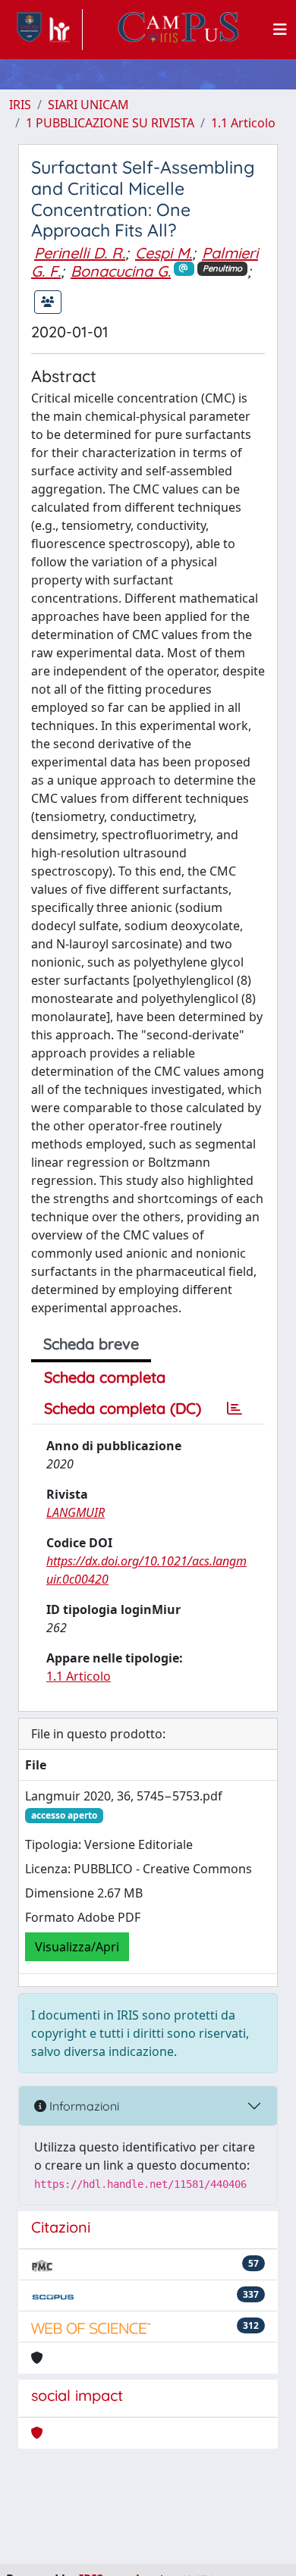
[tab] (235, 1409)
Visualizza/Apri (77, 1947)
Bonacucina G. (121, 271)
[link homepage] (46, 30)
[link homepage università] (178, 30)
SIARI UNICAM (88, 105)
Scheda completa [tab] (105, 1377)
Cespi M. (164, 253)
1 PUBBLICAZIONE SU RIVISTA (110, 123)
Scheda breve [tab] (91, 1344)
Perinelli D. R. (80, 253)
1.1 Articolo (243, 123)
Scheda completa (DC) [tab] (123, 1408)
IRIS (20, 105)
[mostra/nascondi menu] (280, 30)
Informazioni (83, 2106)
